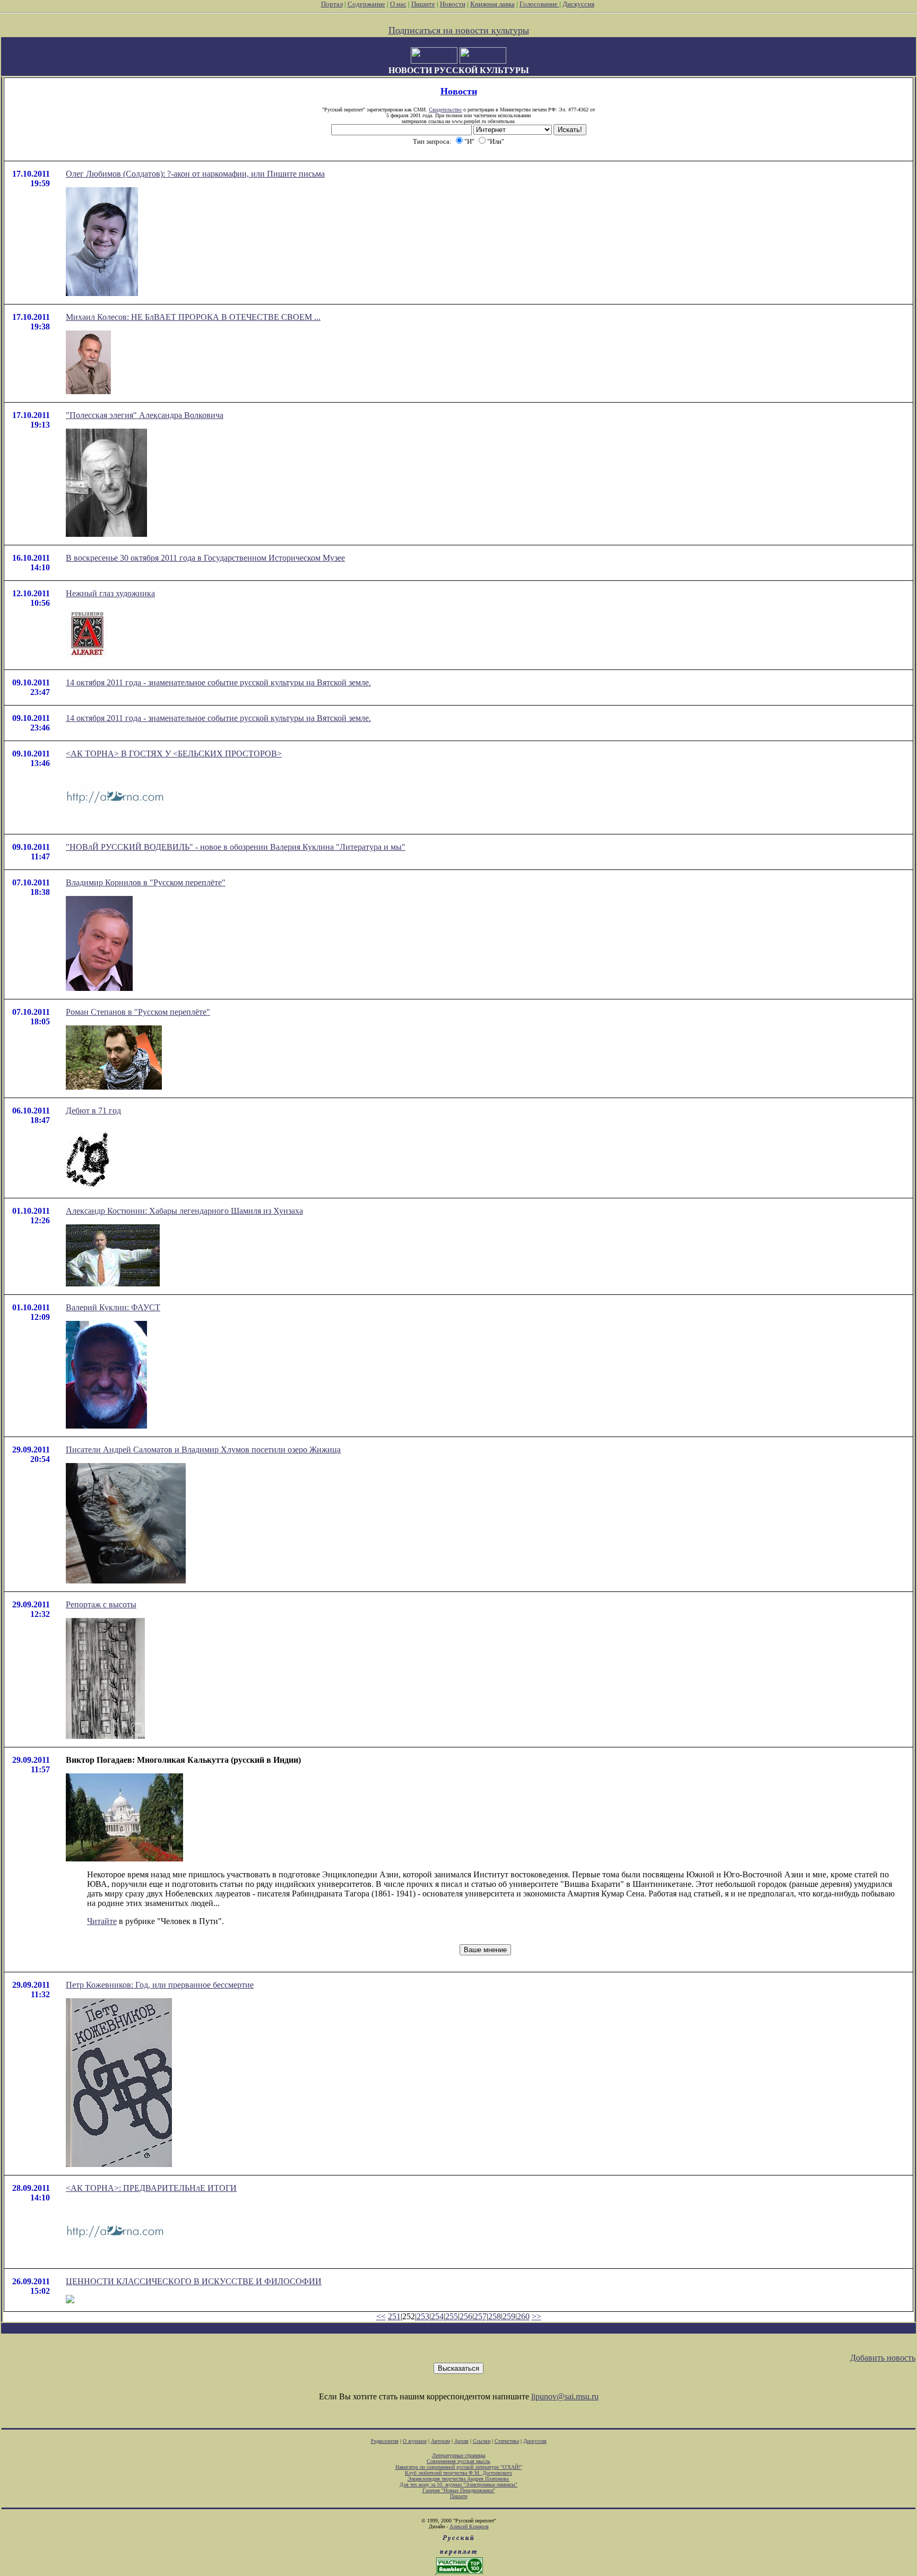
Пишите (423, 4)
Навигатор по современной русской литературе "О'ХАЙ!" (459, 2467)
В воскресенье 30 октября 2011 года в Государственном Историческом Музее (205, 558)
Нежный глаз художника (110, 593)
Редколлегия (385, 2441)
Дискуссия (578, 4)
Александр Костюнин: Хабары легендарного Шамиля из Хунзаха (184, 1211)
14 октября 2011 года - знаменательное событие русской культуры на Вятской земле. (218, 682)
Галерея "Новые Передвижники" (459, 2490)
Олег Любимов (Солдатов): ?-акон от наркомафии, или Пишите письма (195, 174)
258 (495, 2316)
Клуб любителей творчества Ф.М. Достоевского (458, 2473)
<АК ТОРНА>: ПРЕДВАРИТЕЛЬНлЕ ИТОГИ (151, 2188)
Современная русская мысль (458, 2461)
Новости (453, 4)
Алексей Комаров (469, 2526)
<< (381, 2316)
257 (480, 2316)
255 (452, 2316)
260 (523, 2316)
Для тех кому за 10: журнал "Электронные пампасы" (458, 2484)
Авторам (440, 2441)
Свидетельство (445, 110)
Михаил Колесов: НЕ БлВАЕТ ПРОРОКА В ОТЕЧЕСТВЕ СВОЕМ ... (193, 317)
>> (537, 2316)
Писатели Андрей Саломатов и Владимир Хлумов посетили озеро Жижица (203, 1450)
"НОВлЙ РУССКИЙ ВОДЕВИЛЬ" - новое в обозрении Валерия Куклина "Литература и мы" (236, 847)
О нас (398, 4)
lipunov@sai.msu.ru (565, 2396)
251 (394, 2316)
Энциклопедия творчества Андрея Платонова (459, 2479)
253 (423, 2316)
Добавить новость (883, 2358)
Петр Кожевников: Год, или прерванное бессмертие (160, 1985)
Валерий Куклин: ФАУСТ (113, 1307)
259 (509, 2316)
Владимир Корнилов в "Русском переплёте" (146, 882)
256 (466, 2316)
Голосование (539, 4)
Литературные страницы (459, 2455)
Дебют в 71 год (93, 1111)
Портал (332, 4)
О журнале (415, 2441)
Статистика (507, 2441)
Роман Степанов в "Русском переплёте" (138, 1012)
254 (437, 2316)
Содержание (366, 4)
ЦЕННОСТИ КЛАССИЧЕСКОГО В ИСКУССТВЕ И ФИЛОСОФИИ (194, 2281)
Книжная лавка (492, 4)
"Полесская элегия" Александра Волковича (145, 415)
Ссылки (482, 2441)
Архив (461, 2441)
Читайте (102, 1921)
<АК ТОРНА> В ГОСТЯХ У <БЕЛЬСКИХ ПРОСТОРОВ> (174, 754)
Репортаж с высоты (101, 1604)
